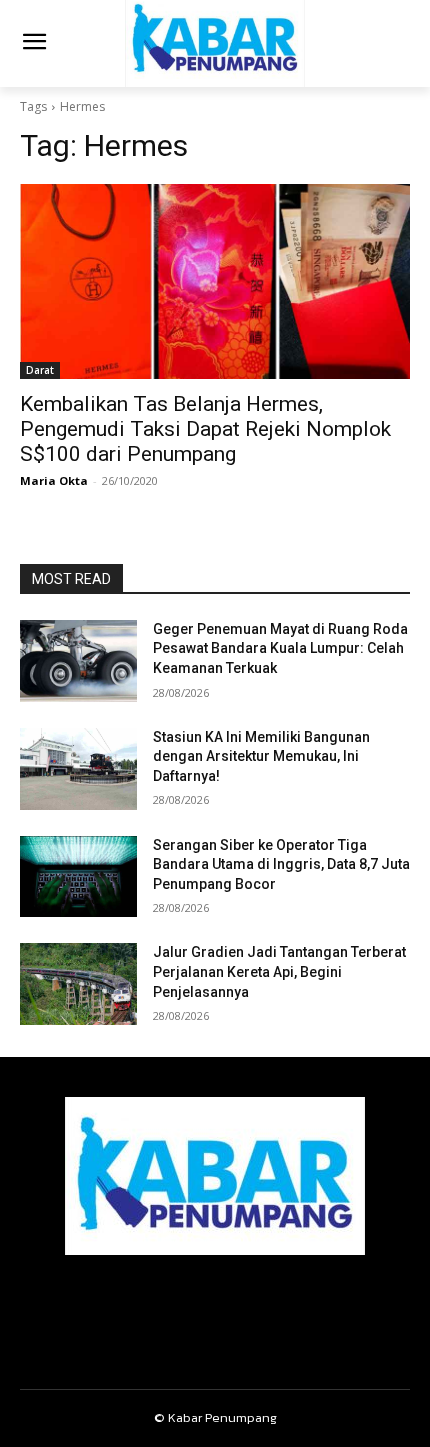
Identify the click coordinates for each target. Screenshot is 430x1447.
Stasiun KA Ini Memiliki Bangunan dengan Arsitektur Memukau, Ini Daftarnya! (261, 756)
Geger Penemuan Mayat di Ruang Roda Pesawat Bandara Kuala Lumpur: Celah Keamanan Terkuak (280, 648)
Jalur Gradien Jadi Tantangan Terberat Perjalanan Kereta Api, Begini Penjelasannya (279, 971)
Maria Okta (54, 480)
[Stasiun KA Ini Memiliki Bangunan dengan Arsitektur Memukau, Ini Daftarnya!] (78, 769)
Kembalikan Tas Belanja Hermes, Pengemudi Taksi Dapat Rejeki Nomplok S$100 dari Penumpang (205, 429)
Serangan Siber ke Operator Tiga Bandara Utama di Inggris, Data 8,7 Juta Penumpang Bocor (281, 864)
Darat (40, 370)
